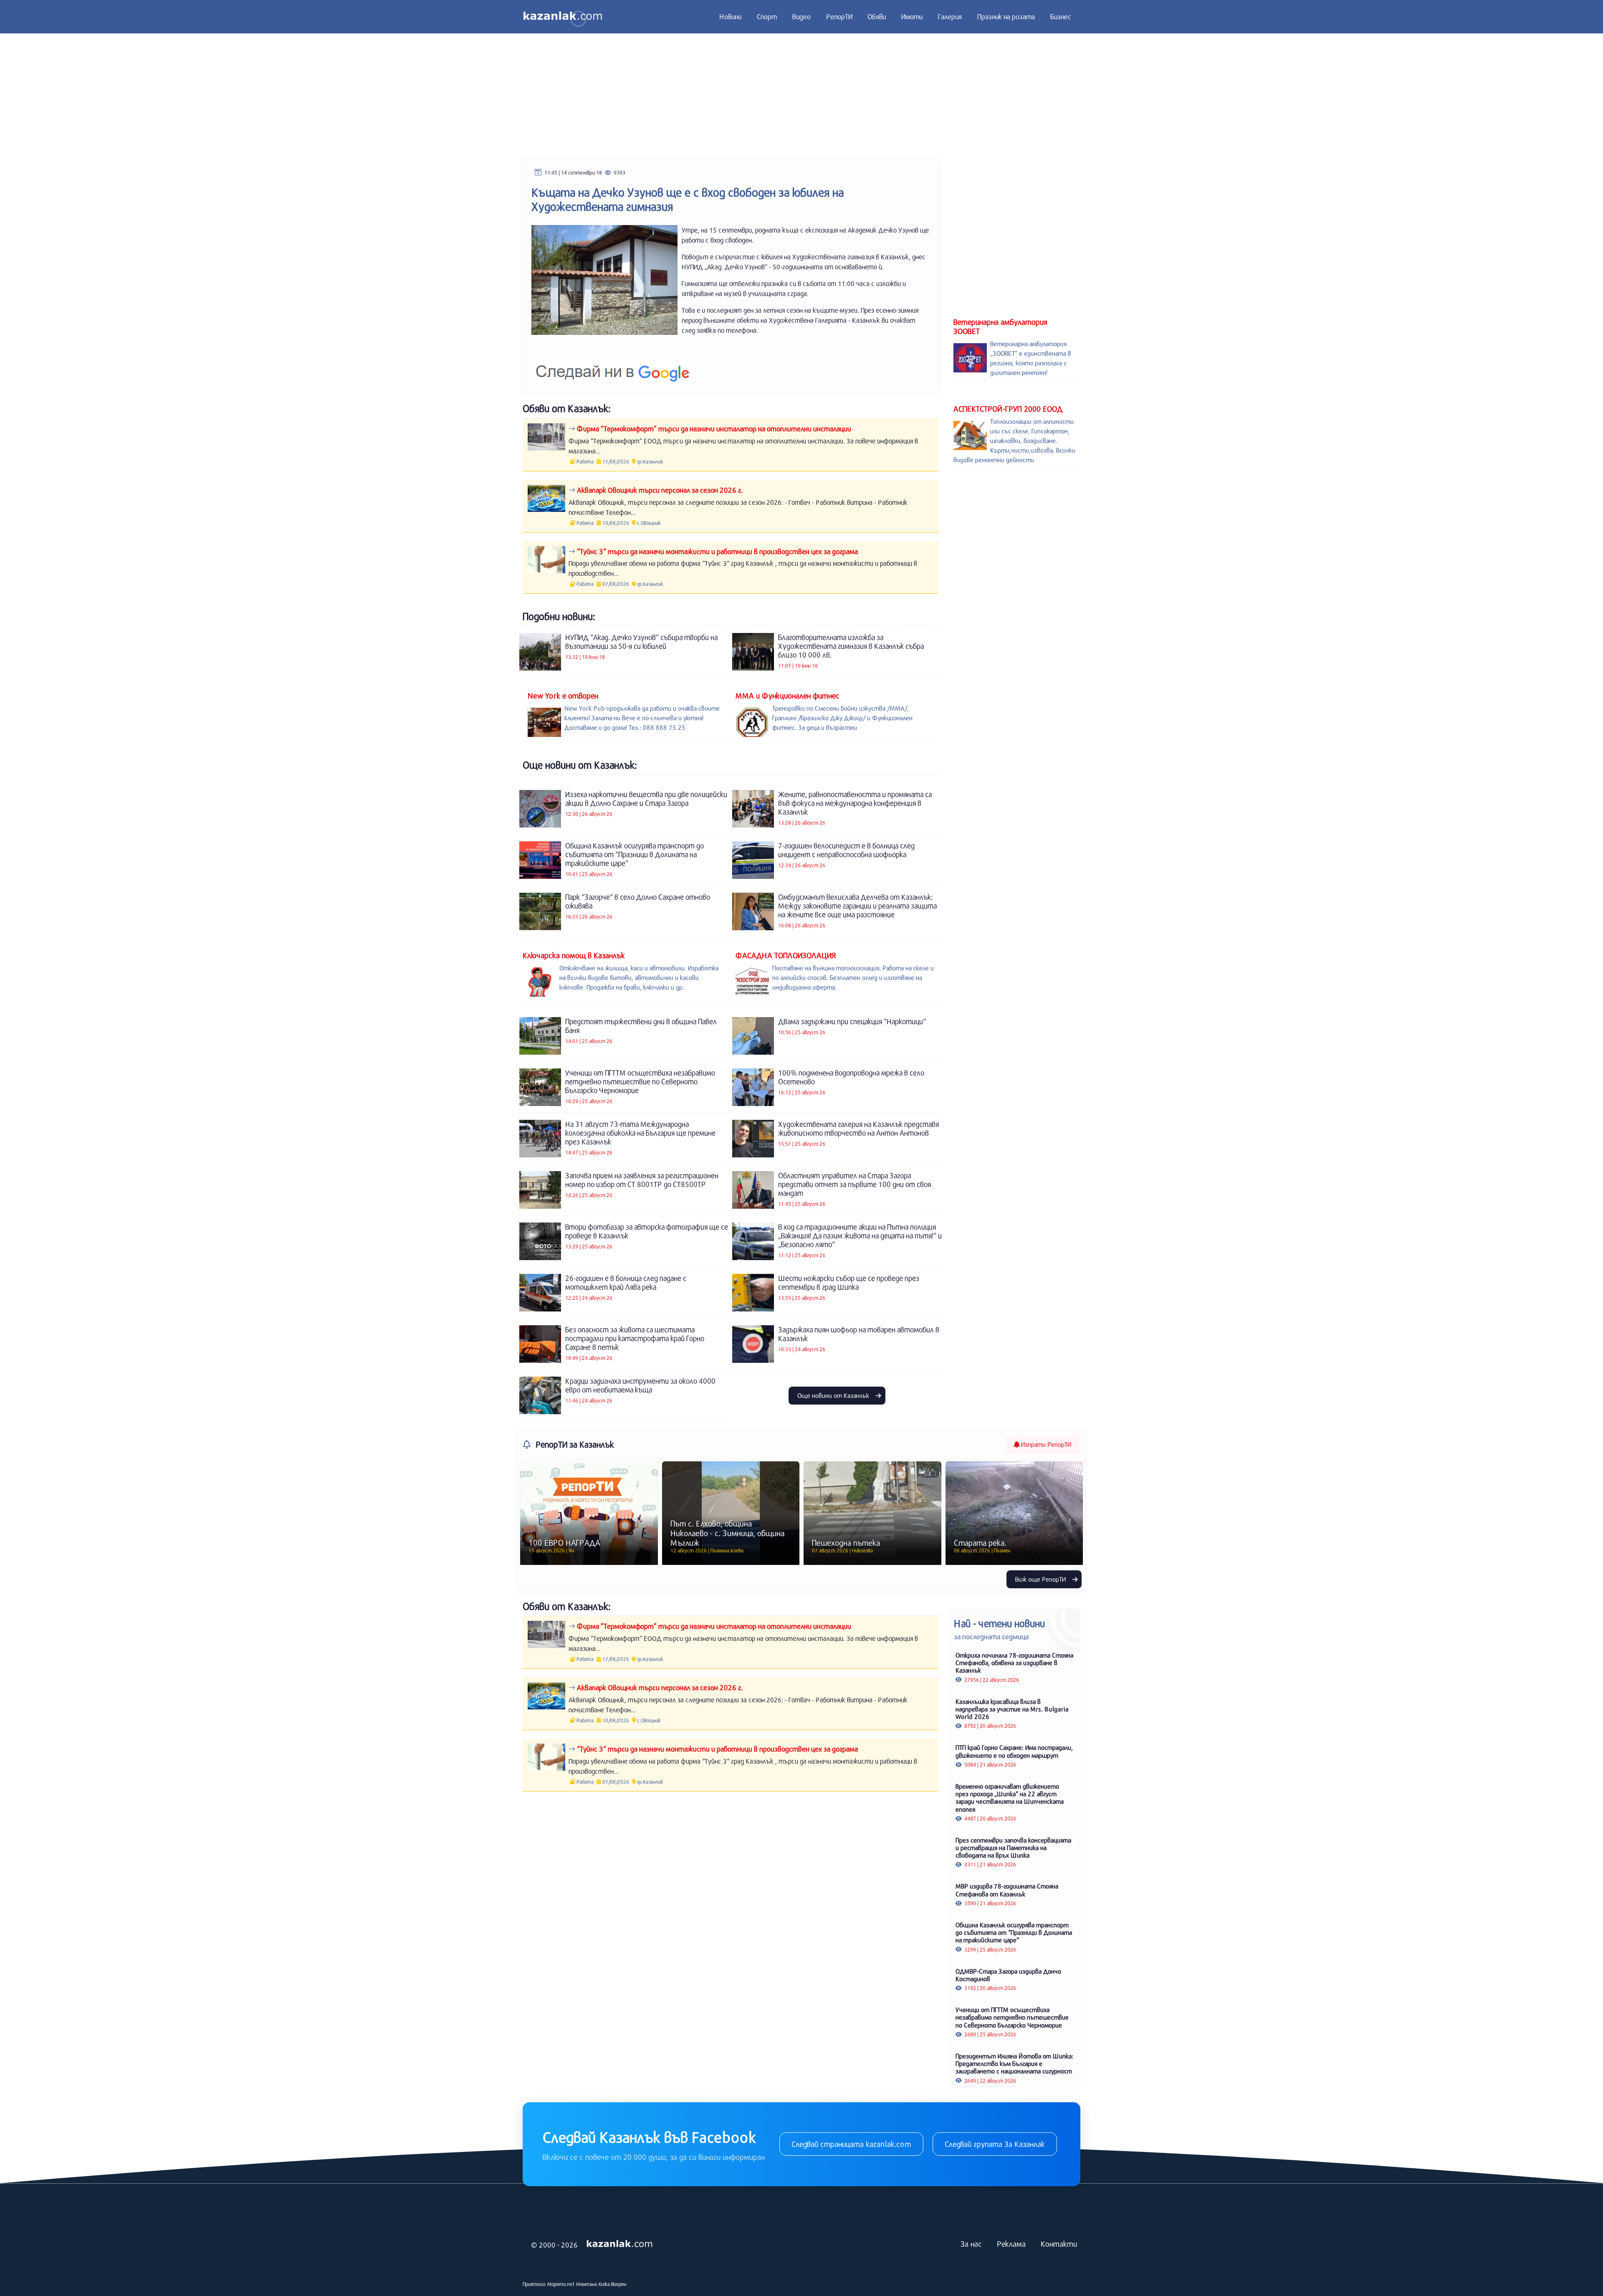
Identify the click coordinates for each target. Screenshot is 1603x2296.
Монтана (587, 2284)
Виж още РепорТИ (1041, 1579)
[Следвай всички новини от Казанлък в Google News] (613, 367)
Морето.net (561, 2284)
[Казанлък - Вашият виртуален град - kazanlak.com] (563, 17)
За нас (971, 2244)
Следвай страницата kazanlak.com (851, 2144)
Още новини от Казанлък (834, 1395)
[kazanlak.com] (619, 2244)
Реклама (1011, 2244)
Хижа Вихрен (612, 2284)
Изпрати (1045, 1444)
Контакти (1059, 2244)
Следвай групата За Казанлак (995, 2144)
